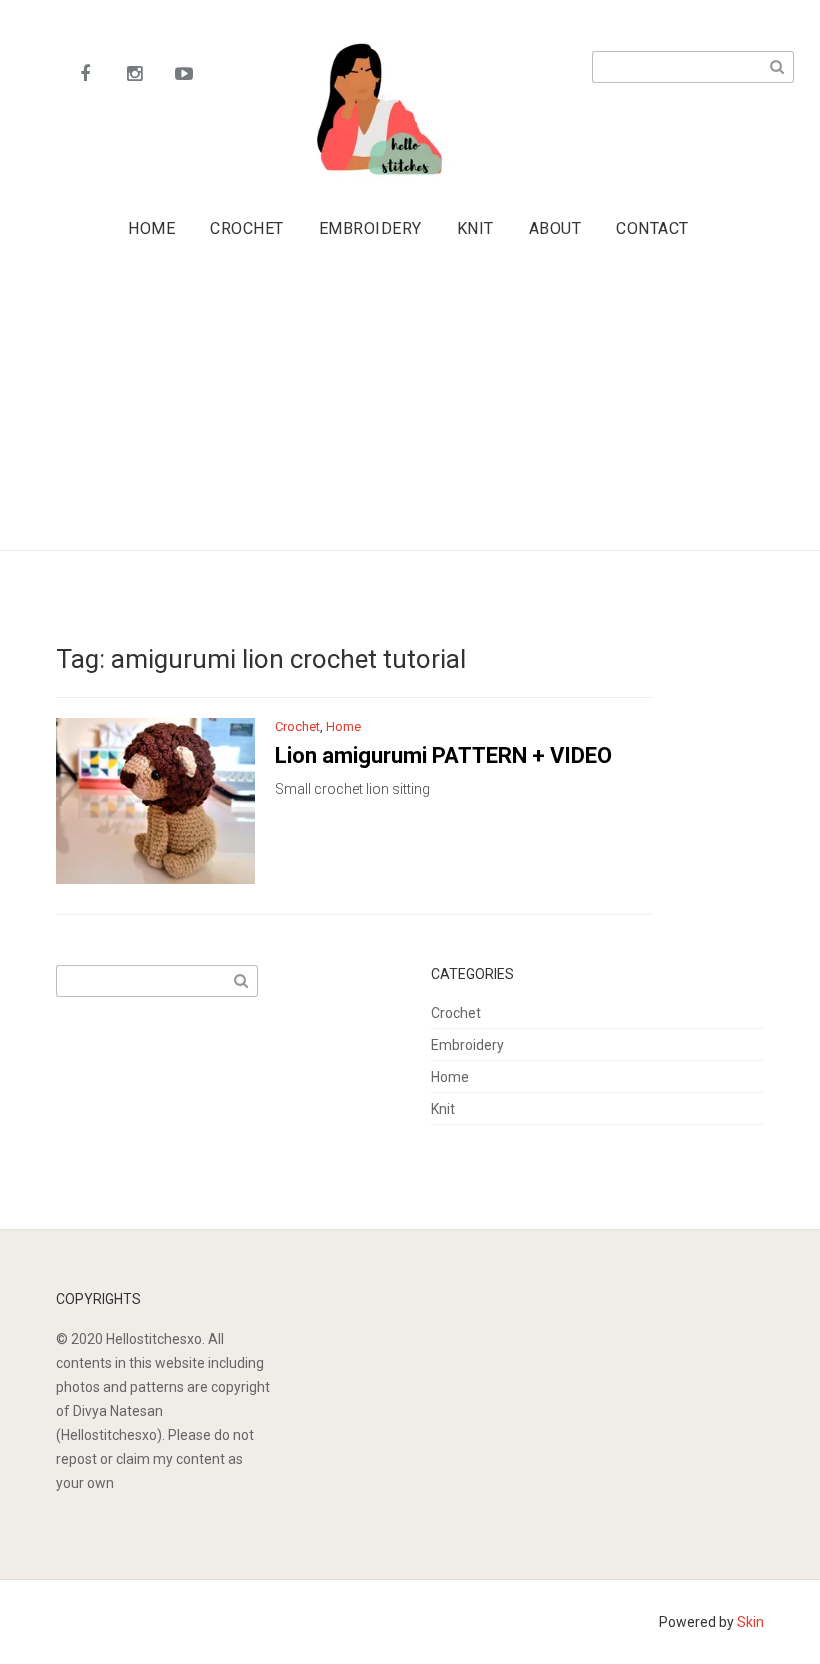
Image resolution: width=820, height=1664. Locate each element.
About (555, 228)
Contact (652, 228)
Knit (475, 228)
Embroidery (370, 228)
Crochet (247, 228)
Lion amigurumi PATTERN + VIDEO (443, 755)
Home (151, 228)
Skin (750, 1622)
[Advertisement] (415, 403)
